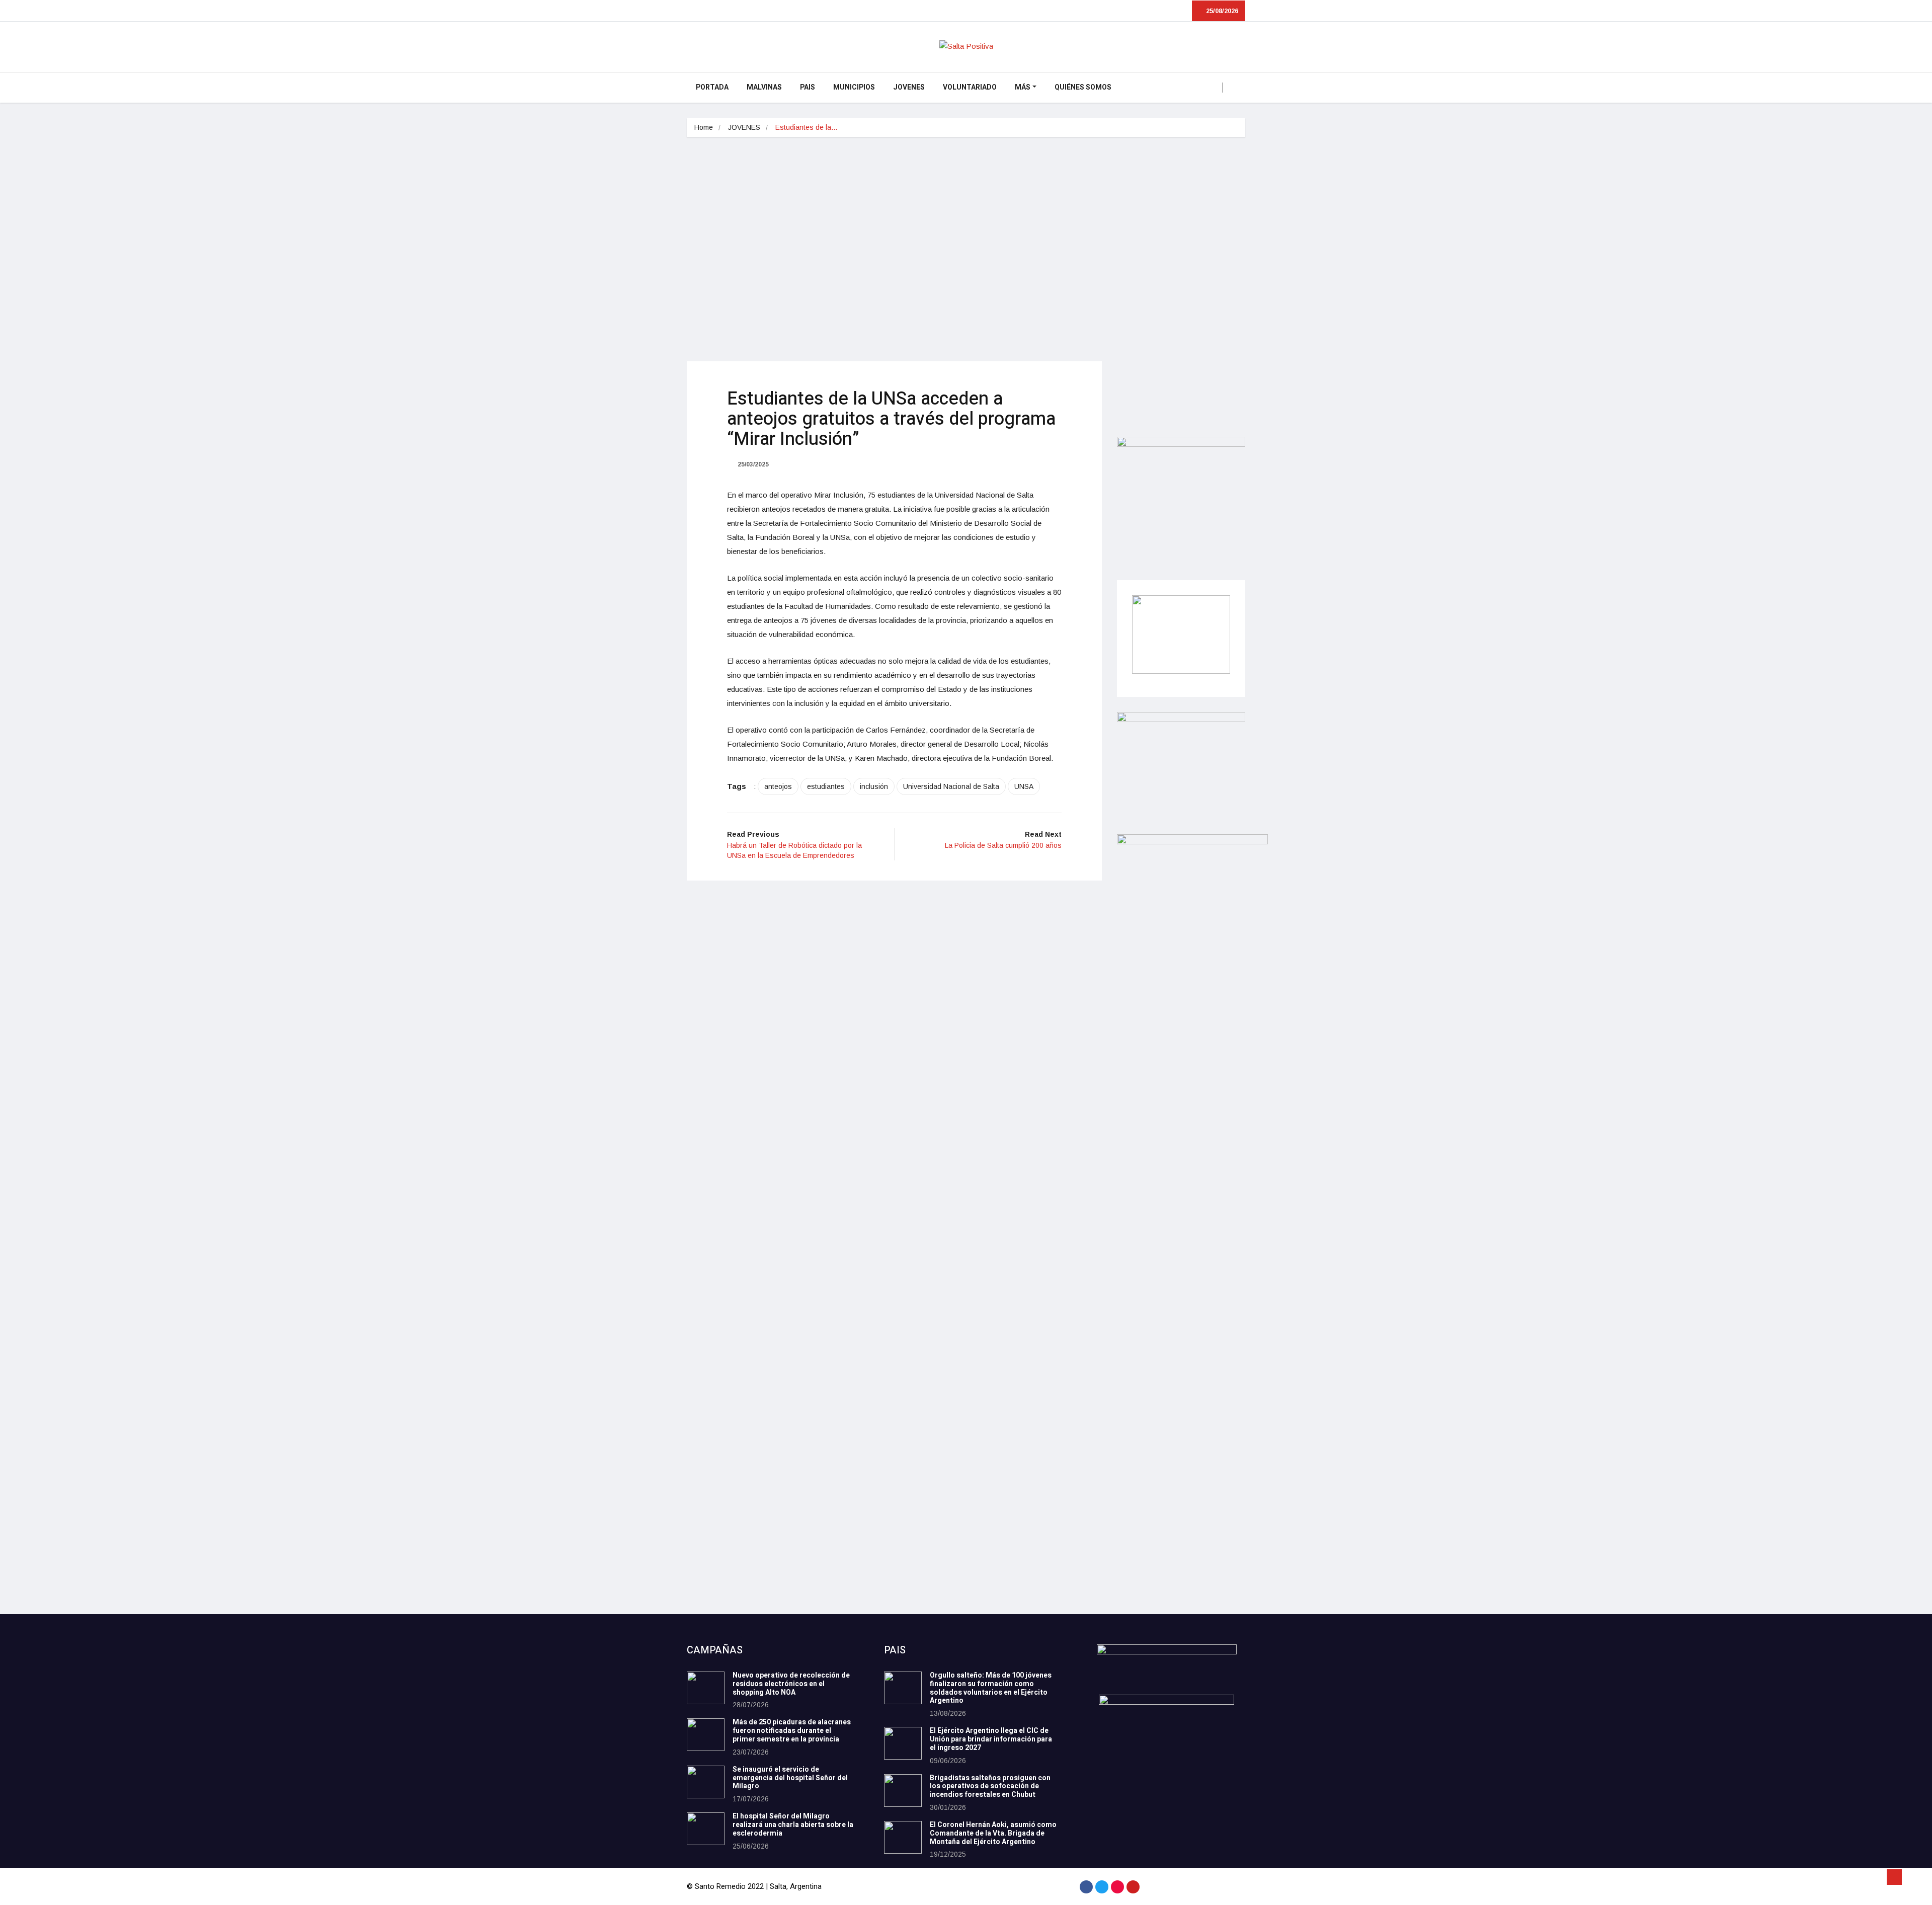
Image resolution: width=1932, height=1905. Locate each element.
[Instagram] (1117, 1887)
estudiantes (826, 786)
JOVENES (909, 87)
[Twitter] (1102, 1887)
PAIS (808, 87)
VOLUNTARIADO (970, 87)
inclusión (874, 786)
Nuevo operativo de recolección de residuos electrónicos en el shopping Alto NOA (791, 1684)
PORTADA (712, 87)
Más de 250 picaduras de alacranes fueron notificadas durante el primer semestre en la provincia (792, 1731)
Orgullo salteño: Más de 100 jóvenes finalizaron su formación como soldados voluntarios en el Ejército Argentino (991, 1688)
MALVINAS (764, 87)
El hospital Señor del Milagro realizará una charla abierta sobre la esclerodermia (793, 1825)
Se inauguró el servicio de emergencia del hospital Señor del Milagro (790, 1778)
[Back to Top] (1894, 1877)
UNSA (1024, 786)
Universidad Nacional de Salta (951, 786)
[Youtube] (1133, 1887)
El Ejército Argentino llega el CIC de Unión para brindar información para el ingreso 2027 (991, 1739)
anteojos (778, 786)
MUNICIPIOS (854, 87)
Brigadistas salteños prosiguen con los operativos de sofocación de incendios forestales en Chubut (990, 1787)
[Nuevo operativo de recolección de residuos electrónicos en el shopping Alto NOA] (706, 1688)
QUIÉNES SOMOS (1083, 87)
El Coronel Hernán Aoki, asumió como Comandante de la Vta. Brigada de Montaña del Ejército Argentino (993, 1833)
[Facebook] (1086, 1887)
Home (704, 127)
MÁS (1023, 87)
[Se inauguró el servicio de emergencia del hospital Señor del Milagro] (706, 1782)
